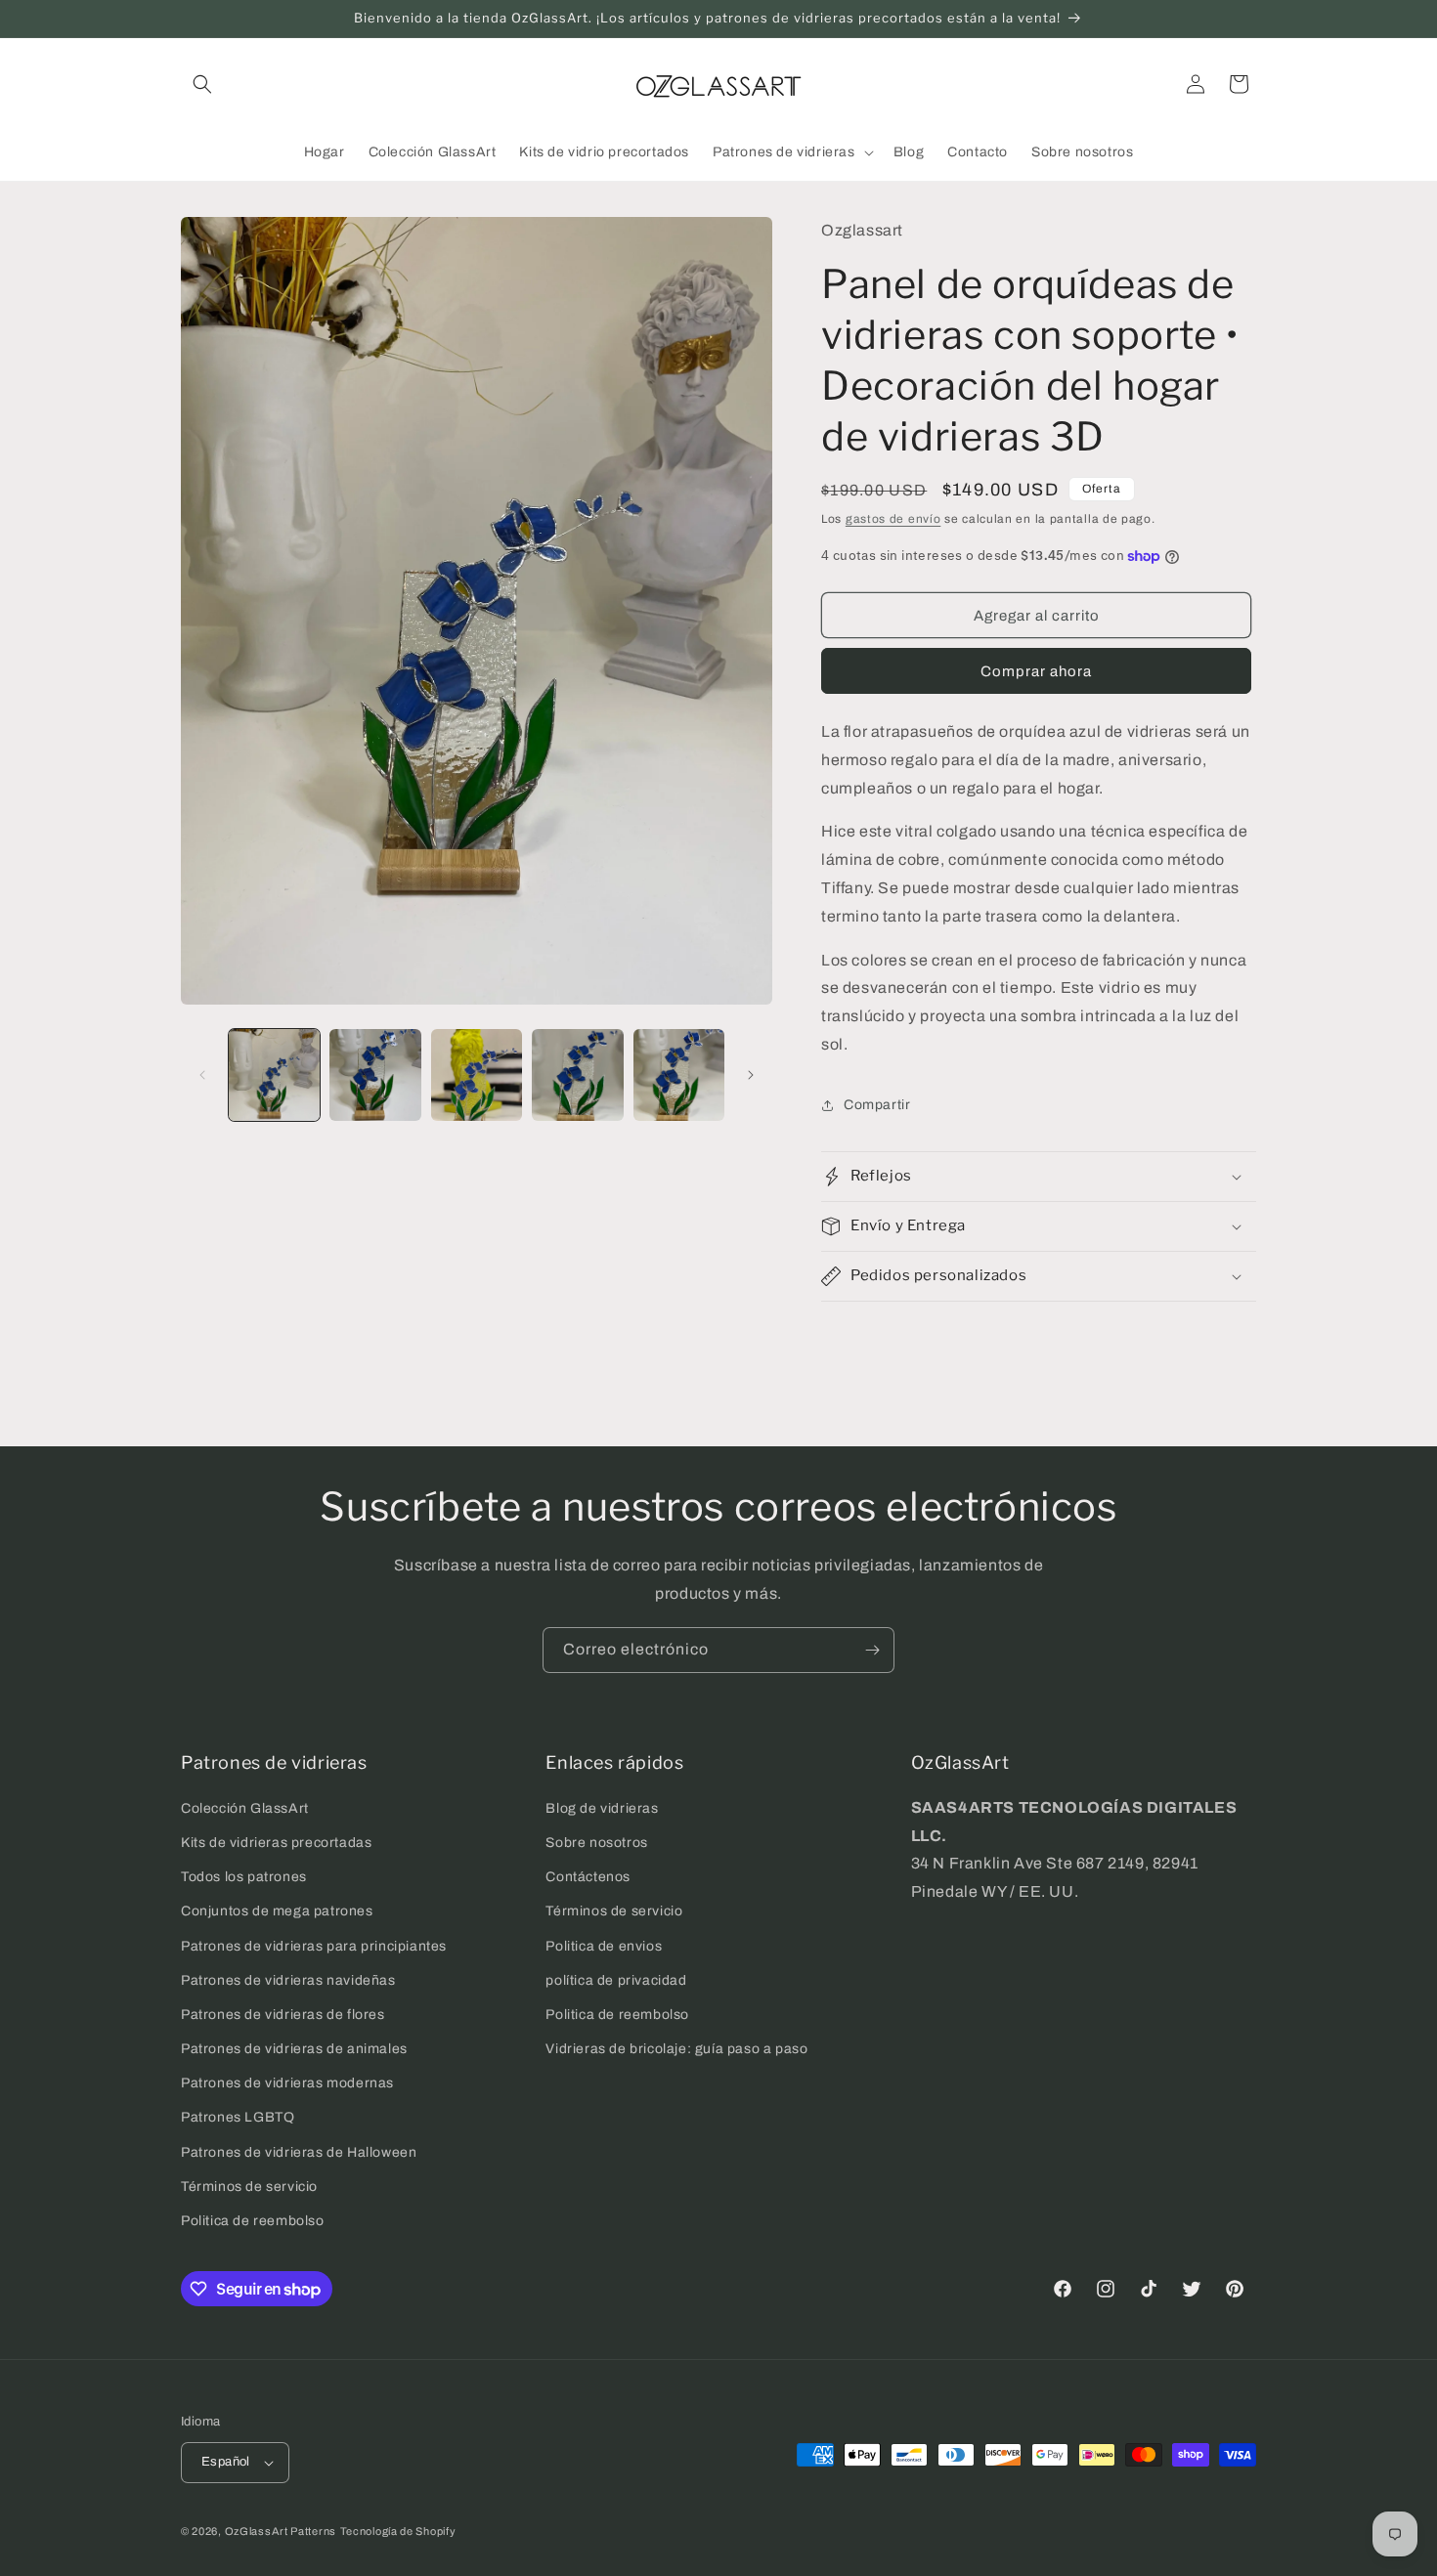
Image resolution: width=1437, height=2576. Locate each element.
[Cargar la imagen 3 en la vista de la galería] (477, 1074)
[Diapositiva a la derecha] (751, 1075)
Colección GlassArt (245, 1808)
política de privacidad (616, 1980)
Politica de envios (604, 1946)
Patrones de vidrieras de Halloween (299, 2152)
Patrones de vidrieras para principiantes (314, 1946)
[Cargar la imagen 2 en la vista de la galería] (375, 1074)
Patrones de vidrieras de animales (294, 2049)
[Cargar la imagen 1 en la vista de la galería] (274, 1074)
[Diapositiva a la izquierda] (202, 1075)
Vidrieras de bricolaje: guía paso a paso (676, 2049)
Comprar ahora (1036, 671)
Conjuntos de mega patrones (277, 1911)
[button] (202, 84)
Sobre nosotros (596, 1843)
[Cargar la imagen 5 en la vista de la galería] (679, 1074)
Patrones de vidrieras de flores (283, 2015)
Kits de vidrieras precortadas (276, 1843)
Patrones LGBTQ (238, 2117)
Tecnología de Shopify (398, 2531)
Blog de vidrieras (602, 1808)
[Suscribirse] (872, 1650)
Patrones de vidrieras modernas (287, 2083)
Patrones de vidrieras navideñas (288, 1980)
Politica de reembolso (253, 2221)
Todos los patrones (244, 1877)
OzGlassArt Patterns (281, 2531)
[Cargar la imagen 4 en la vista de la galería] (577, 1074)
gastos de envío (893, 519)
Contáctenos (588, 1877)
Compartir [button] (877, 1105)
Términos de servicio (249, 2187)
